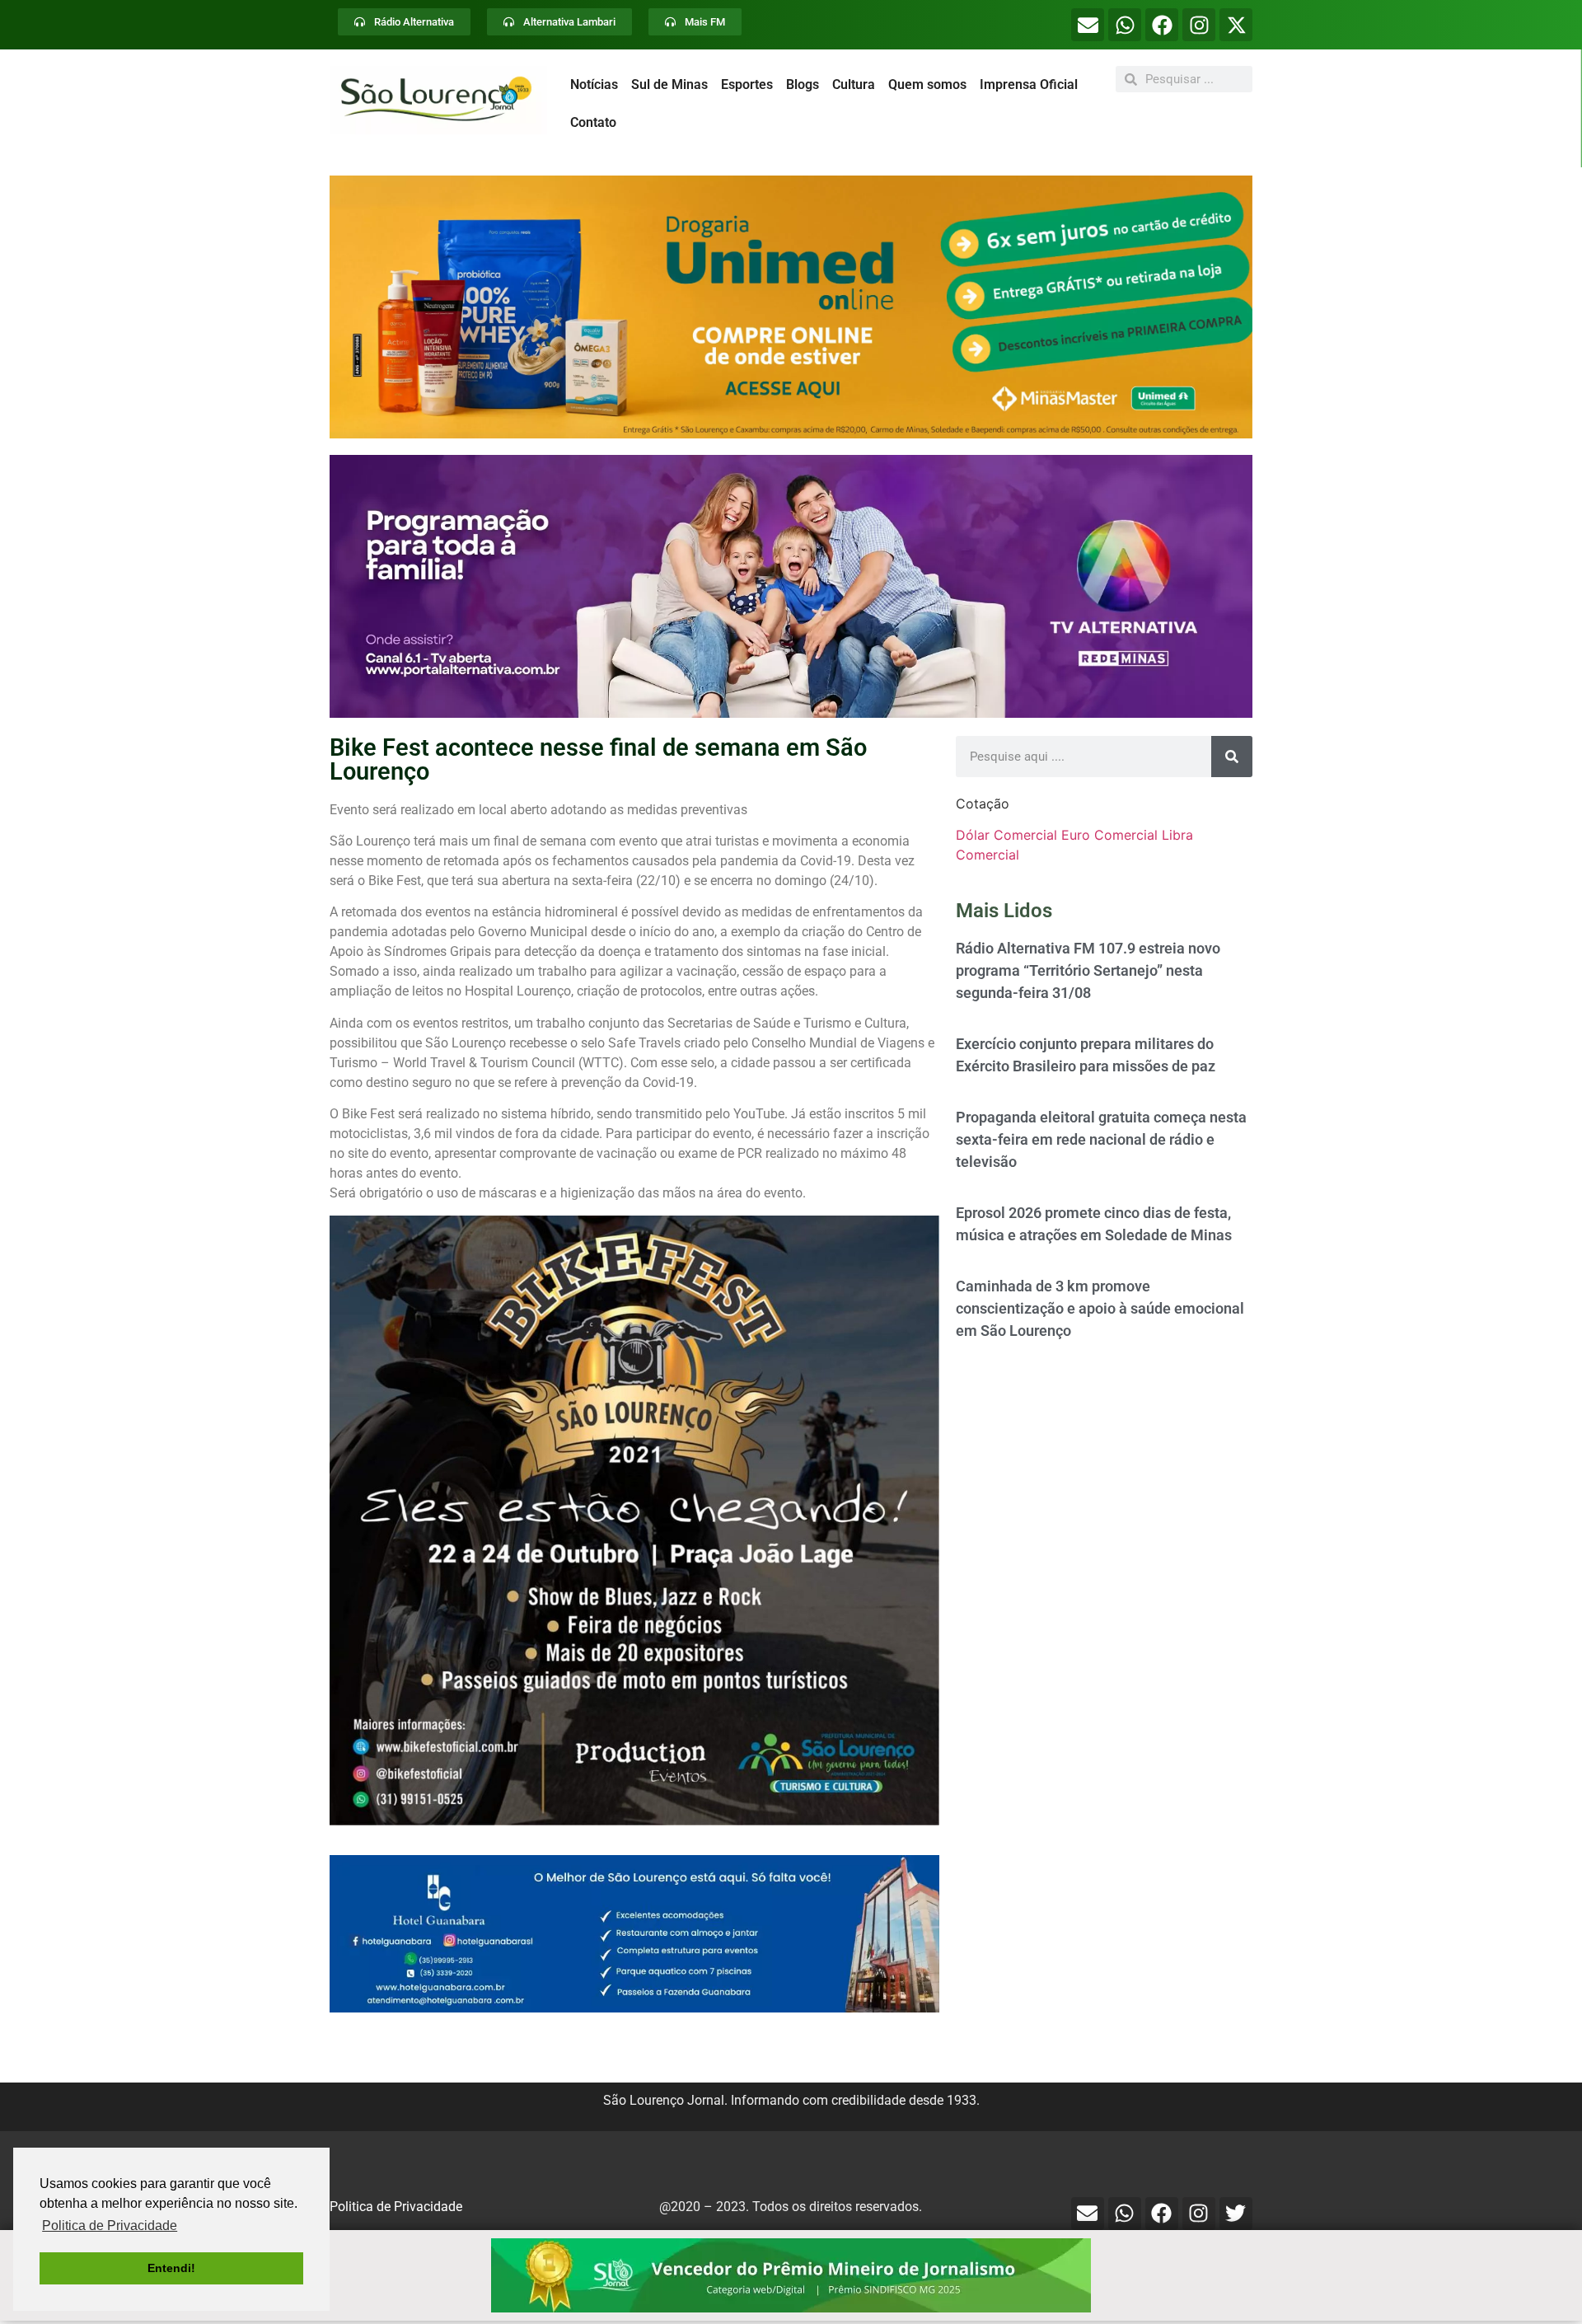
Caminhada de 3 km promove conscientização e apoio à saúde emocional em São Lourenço (1100, 1308)
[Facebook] (1162, 25)
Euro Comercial (1109, 835)
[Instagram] (1199, 25)
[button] (791, 307)
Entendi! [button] (171, 2268)
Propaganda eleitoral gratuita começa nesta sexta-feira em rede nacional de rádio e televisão (1101, 1139)
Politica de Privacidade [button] (110, 2226)
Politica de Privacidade (396, 2207)
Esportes (747, 84)
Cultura (854, 84)
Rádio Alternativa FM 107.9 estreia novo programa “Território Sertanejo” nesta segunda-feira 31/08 (1088, 970)
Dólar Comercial (1006, 835)
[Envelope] (1088, 25)
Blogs (803, 84)
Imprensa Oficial (1029, 84)
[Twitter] (1236, 2214)
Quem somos (927, 84)
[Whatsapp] (1125, 25)
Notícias (594, 84)
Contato (593, 122)
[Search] (1232, 757)
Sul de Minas (669, 84)
